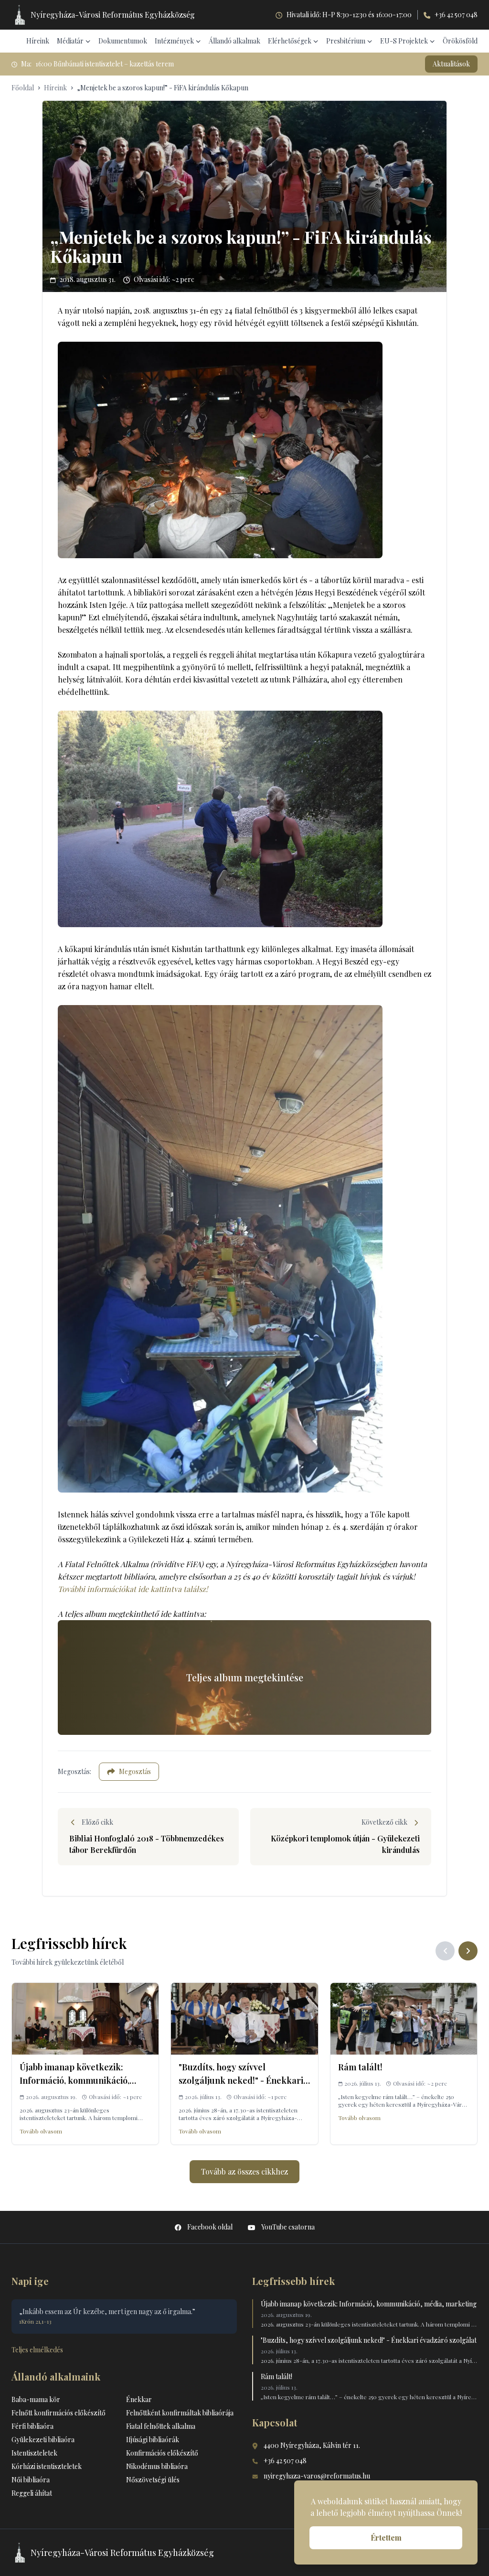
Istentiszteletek (34, 2453)
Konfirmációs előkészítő (162, 2453)
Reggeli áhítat (32, 2493)
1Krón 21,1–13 (35, 2321)
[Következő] (468, 1951)
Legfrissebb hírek (293, 2281)
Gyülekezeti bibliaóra (43, 2440)
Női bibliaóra (31, 2480)
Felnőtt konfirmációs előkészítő (58, 2413)
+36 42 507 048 (456, 15)
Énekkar (139, 2399)
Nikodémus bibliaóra (157, 2466)
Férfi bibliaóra (32, 2426)
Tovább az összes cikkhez (244, 2171)
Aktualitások (451, 64)
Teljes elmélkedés (37, 2350)
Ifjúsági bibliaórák (153, 2440)
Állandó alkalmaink (56, 2376)
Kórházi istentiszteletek (47, 2466)
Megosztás (135, 1771)
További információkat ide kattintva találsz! (133, 1589)
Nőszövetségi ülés (153, 2480)
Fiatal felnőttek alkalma (161, 2426)
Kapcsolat (275, 2422)
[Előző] (445, 1951)
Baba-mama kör (36, 2399)
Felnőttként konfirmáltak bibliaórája (180, 2413)
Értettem (386, 2538)
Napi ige (30, 2281)
